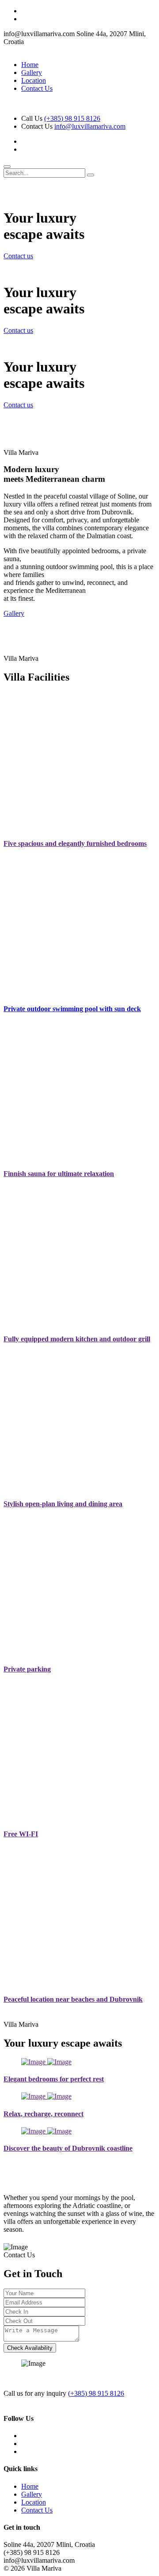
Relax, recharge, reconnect (44, 2114)
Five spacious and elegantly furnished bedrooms (75, 843)
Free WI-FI (21, 1834)
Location (34, 80)
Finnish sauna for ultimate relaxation (59, 1174)
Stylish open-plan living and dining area (63, 1504)
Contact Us (37, 88)
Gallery (32, 73)
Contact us (18, 256)
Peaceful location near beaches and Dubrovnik (73, 1999)
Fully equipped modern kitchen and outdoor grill (77, 1339)
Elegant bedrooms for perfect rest (54, 2079)
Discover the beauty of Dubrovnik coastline (68, 2148)
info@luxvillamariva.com (90, 126)
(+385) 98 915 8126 (72, 118)
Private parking (27, 1669)
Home (30, 65)
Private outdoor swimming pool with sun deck (72, 1009)
